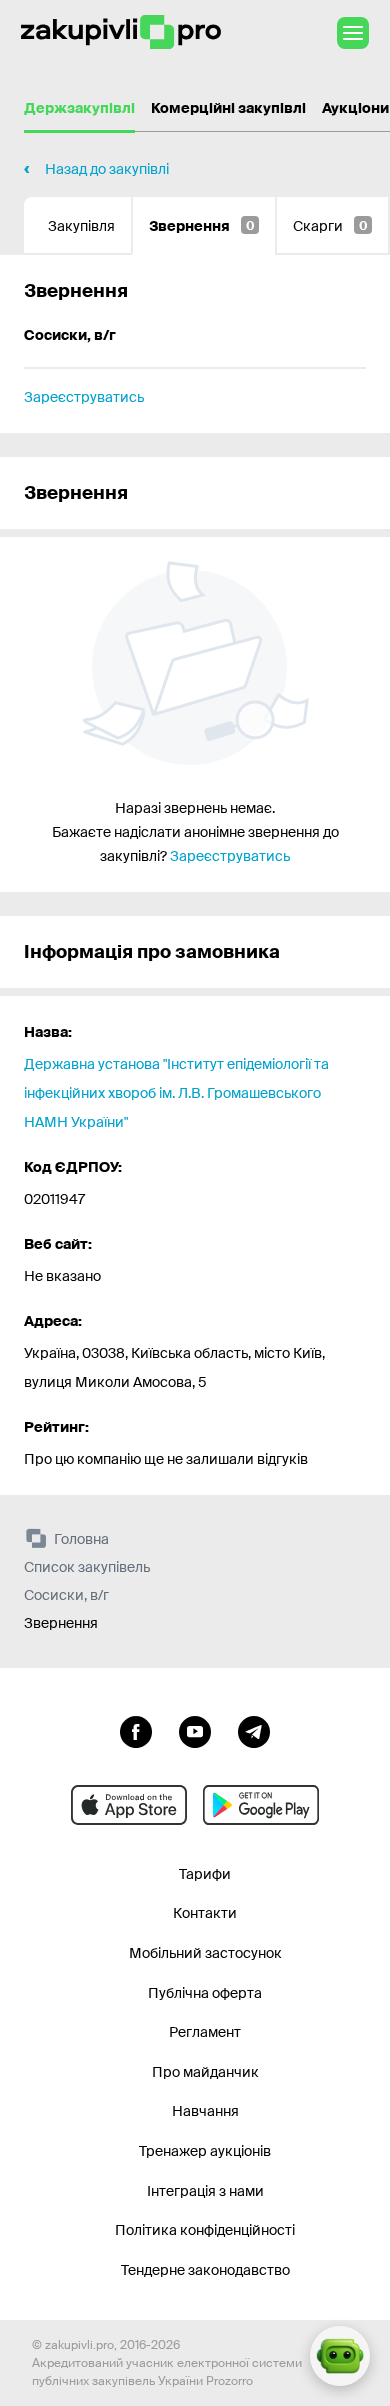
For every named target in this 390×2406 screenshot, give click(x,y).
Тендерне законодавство (205, 2270)
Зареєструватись (84, 397)
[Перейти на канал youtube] (195, 1730)
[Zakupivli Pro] (121, 32)
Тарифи (205, 1874)
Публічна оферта (205, 1993)
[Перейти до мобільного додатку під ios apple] (129, 1805)
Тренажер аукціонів (205, 2151)
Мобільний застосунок (205, 1953)
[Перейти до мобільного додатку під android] (261, 1805)
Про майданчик (205, 2072)
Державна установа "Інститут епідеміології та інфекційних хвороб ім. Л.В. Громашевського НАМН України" (176, 1093)
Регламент (205, 2032)
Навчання (205, 2111)
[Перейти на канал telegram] (254, 1730)
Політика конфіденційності (205, 2230)
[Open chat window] (340, 2356)
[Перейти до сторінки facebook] (136, 1730)
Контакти (205, 1913)
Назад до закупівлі (107, 169)
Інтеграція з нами (205, 2191)
